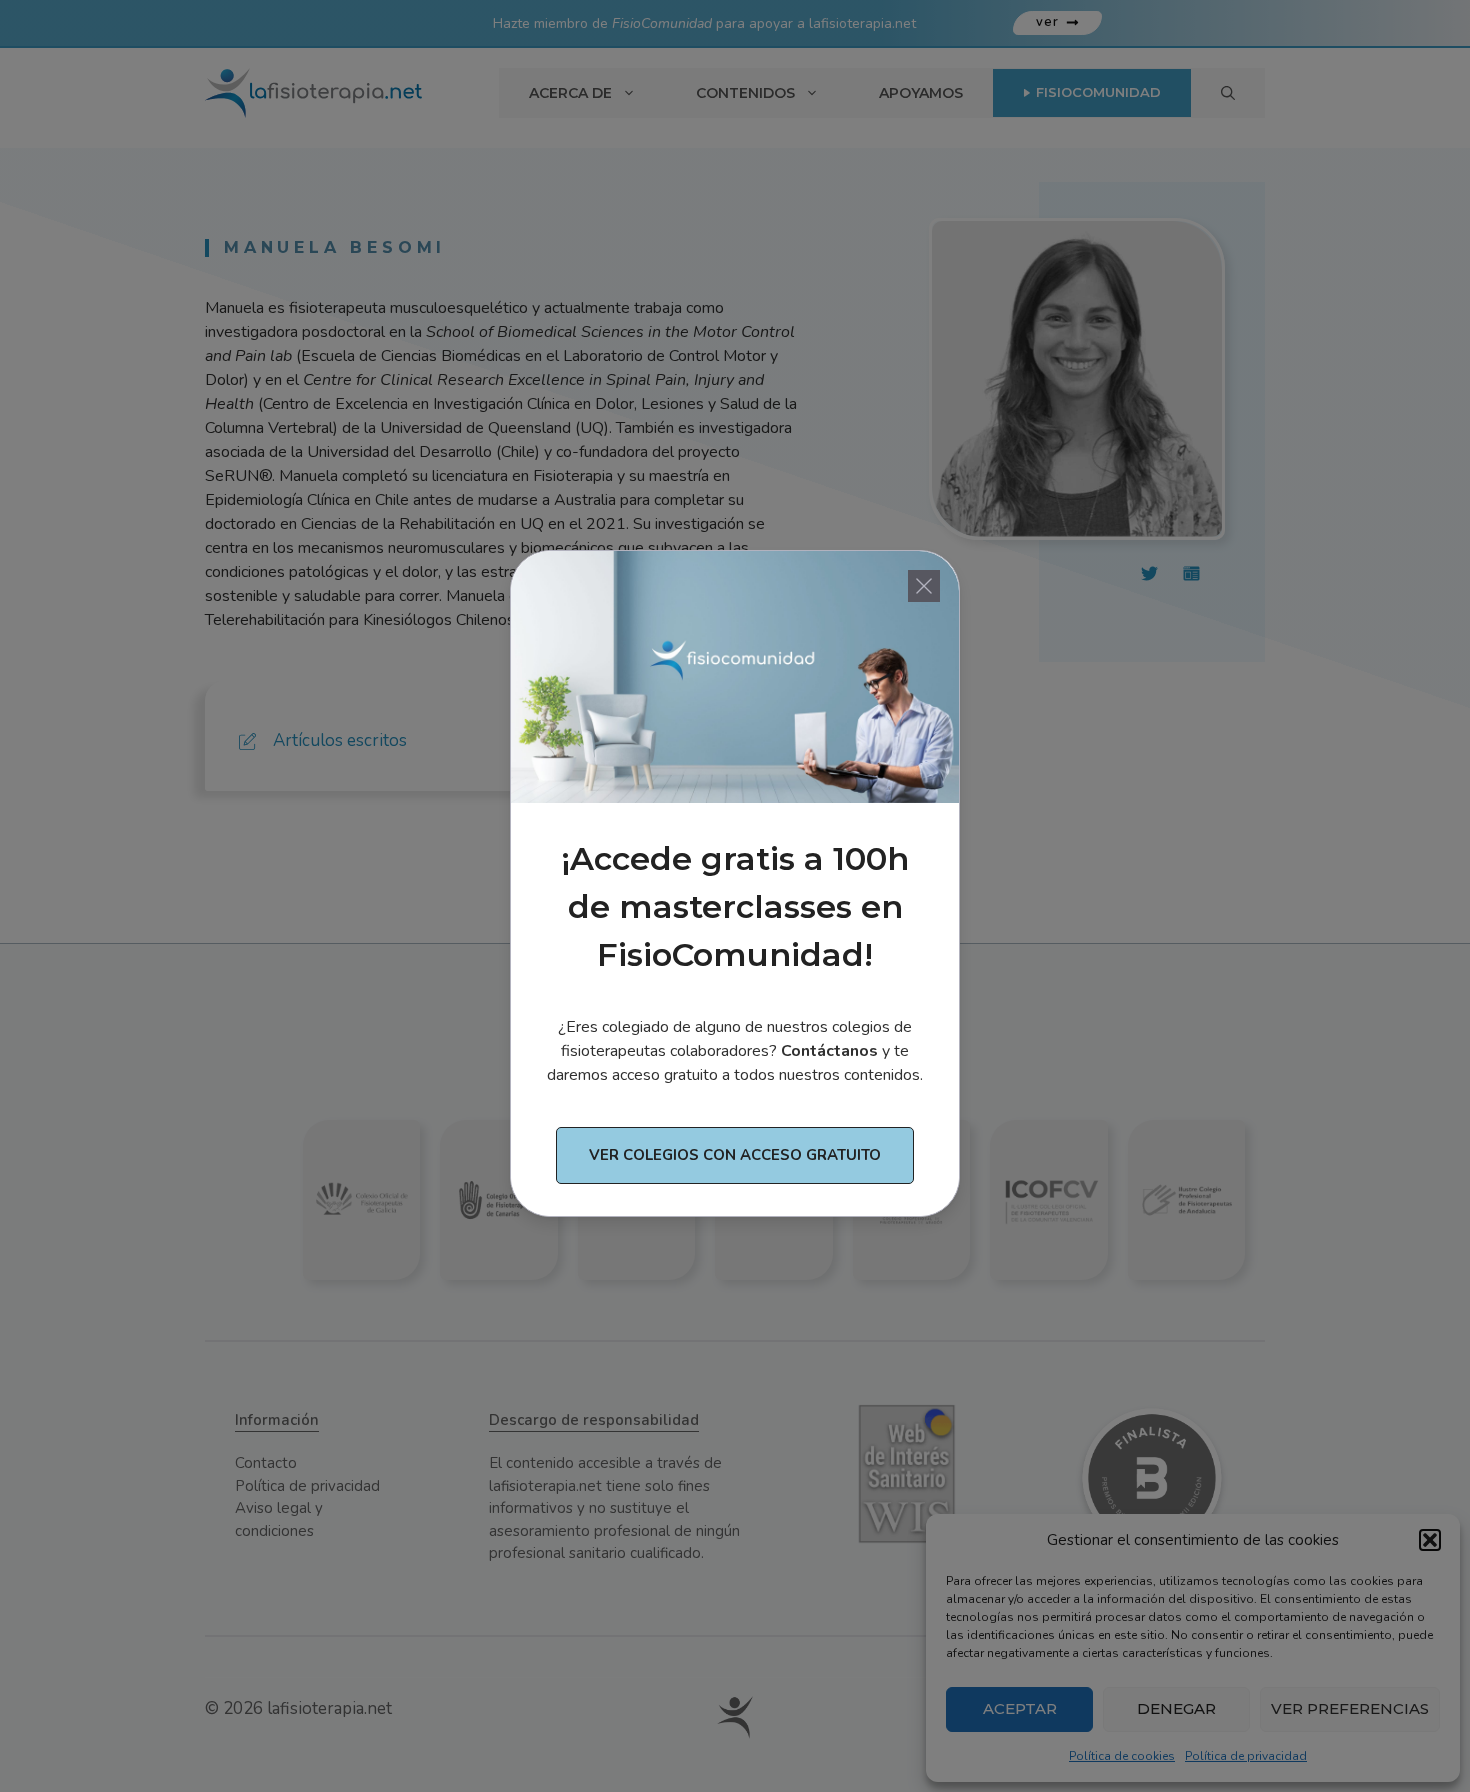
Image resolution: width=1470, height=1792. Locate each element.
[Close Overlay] (924, 586)
